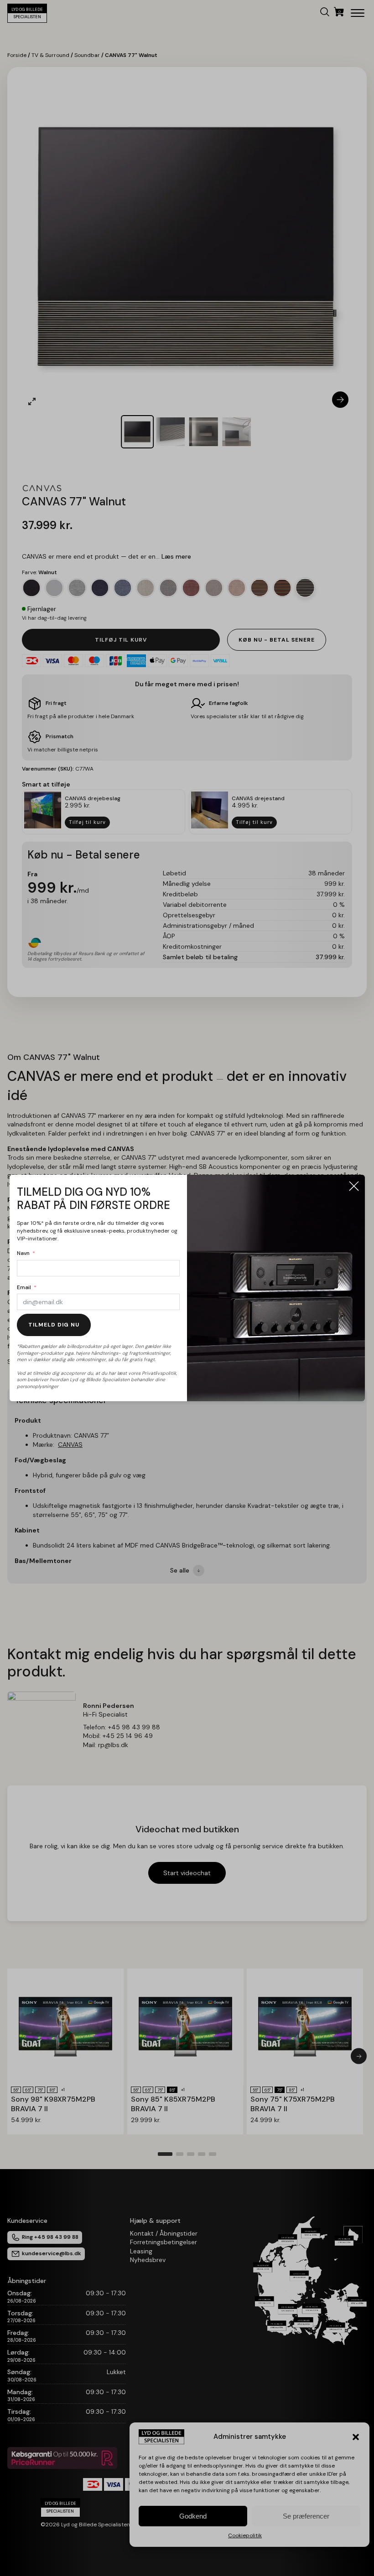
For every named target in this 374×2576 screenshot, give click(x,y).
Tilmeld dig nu (54, 1325)
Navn (23, 1253)
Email (24, 1287)
